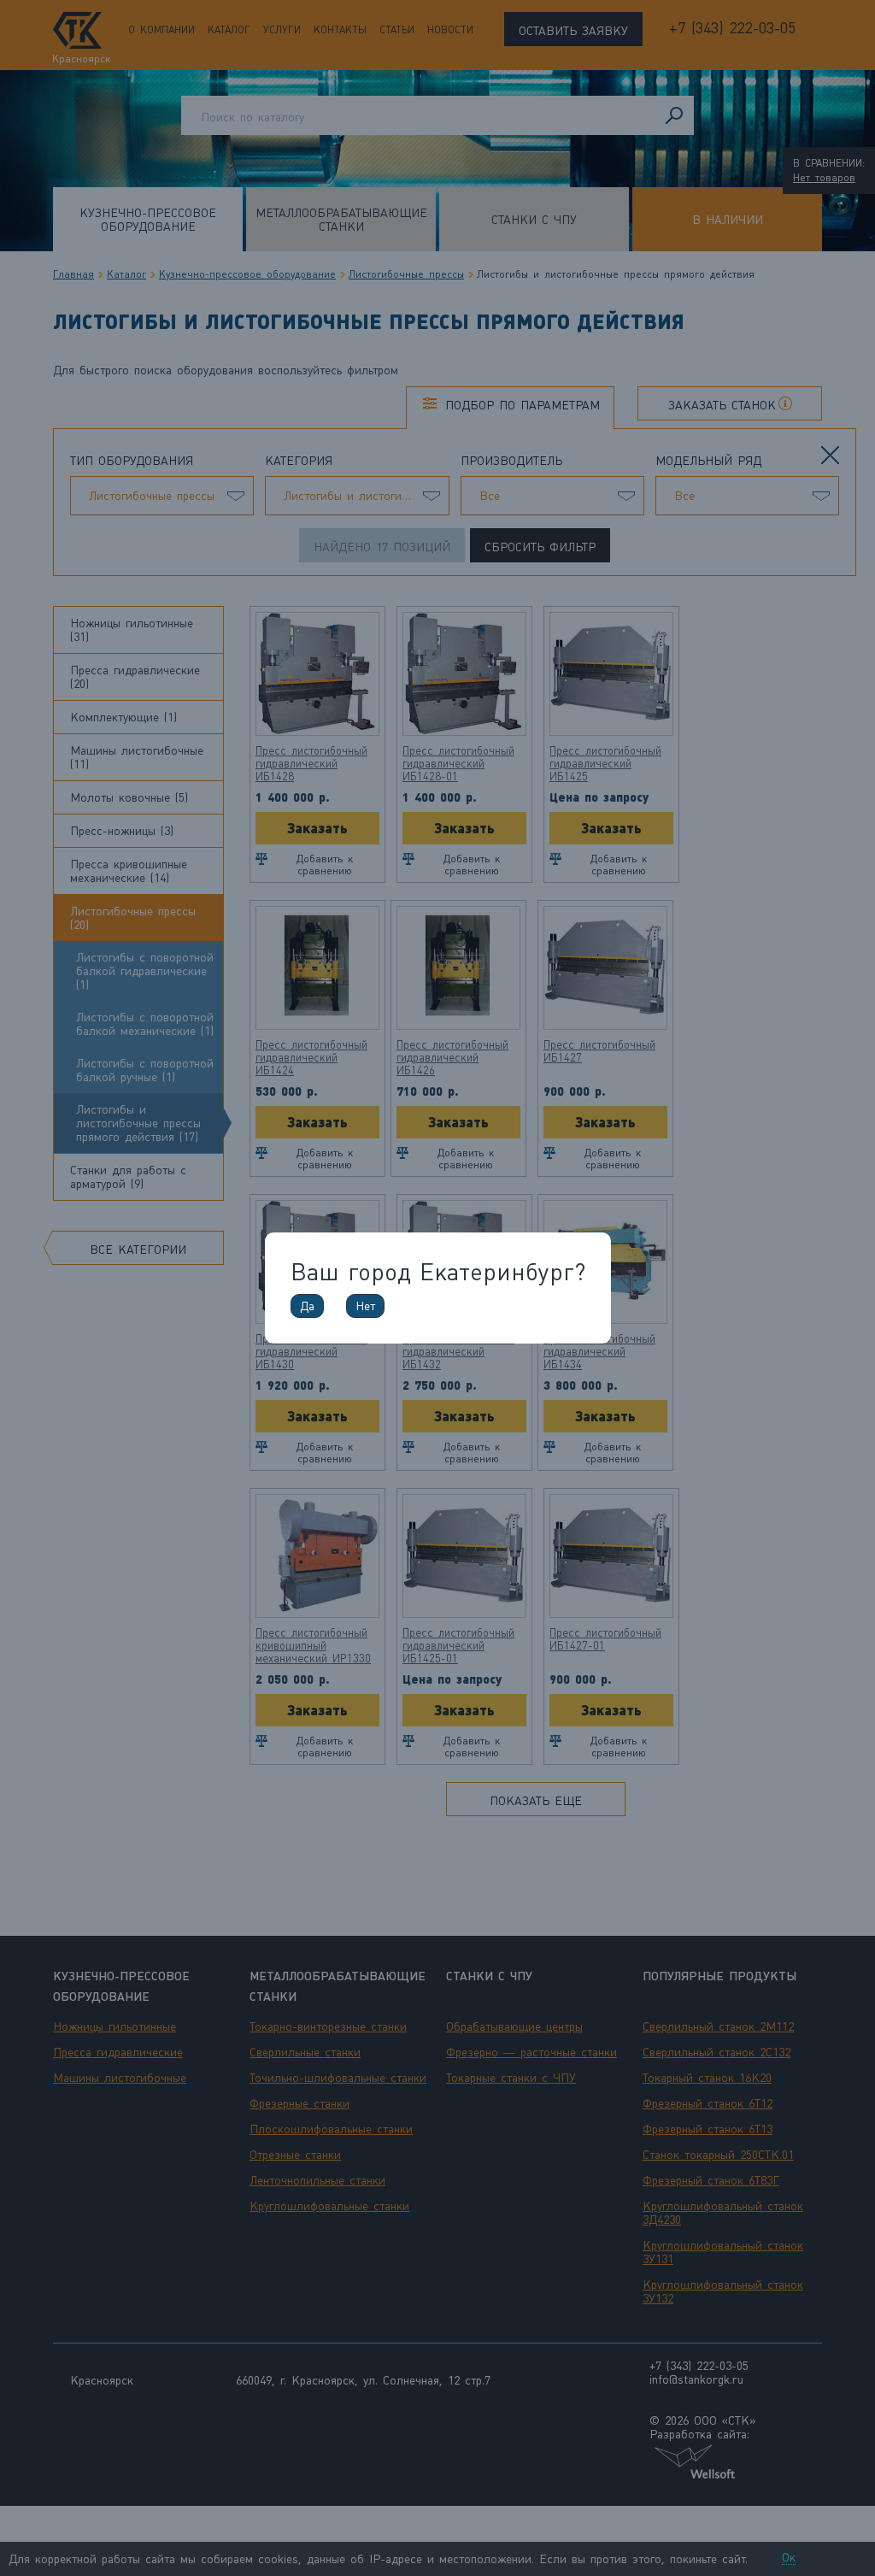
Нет (365, 1306)
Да (307, 1306)
